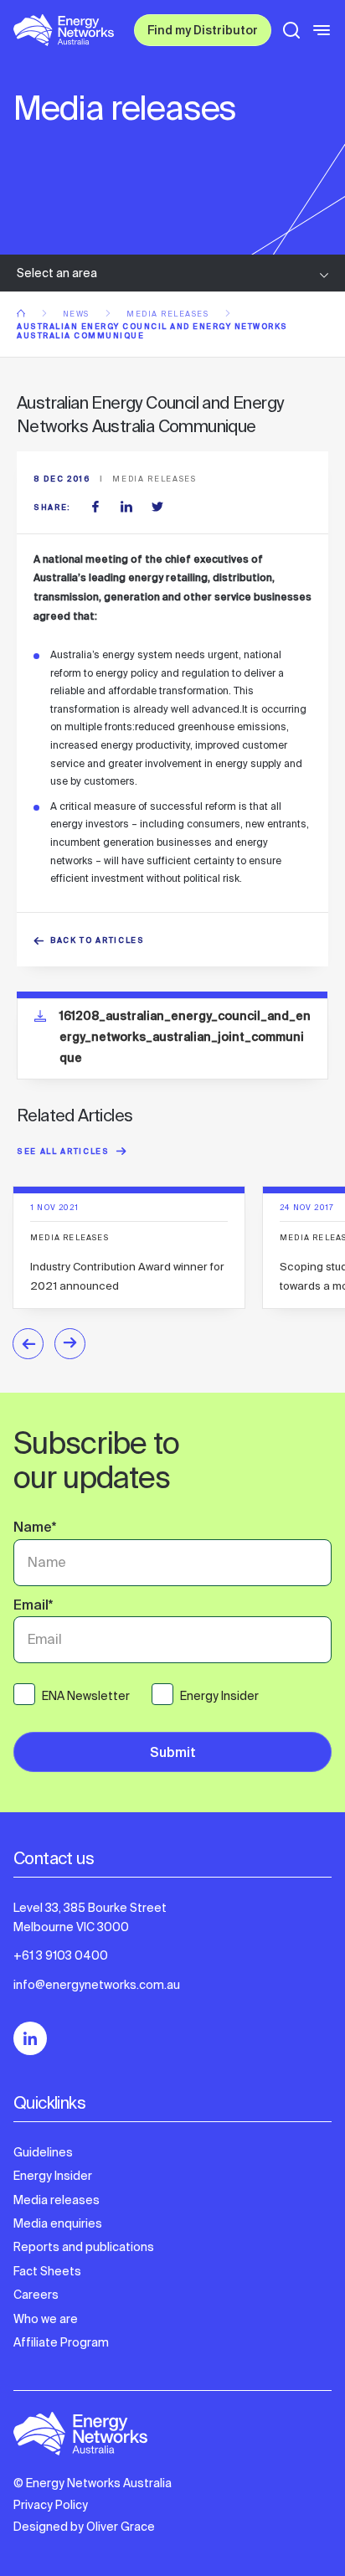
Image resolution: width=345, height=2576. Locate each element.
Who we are (46, 2319)
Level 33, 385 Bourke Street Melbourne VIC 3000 (90, 1917)
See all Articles (63, 1153)
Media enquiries (58, 2223)
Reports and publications (84, 2247)
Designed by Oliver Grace (84, 2527)
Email (33, 1607)
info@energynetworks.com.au (97, 1985)
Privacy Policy (51, 2505)
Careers (36, 2295)
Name (35, 1529)
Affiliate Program (61, 2342)
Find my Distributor (203, 32)
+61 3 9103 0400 (61, 1955)
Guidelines (43, 2152)
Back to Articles (98, 942)
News (78, 314)
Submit (173, 1754)
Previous (28, 1344)
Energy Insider (53, 2176)
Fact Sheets (47, 2271)
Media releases (169, 314)
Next (70, 1344)
